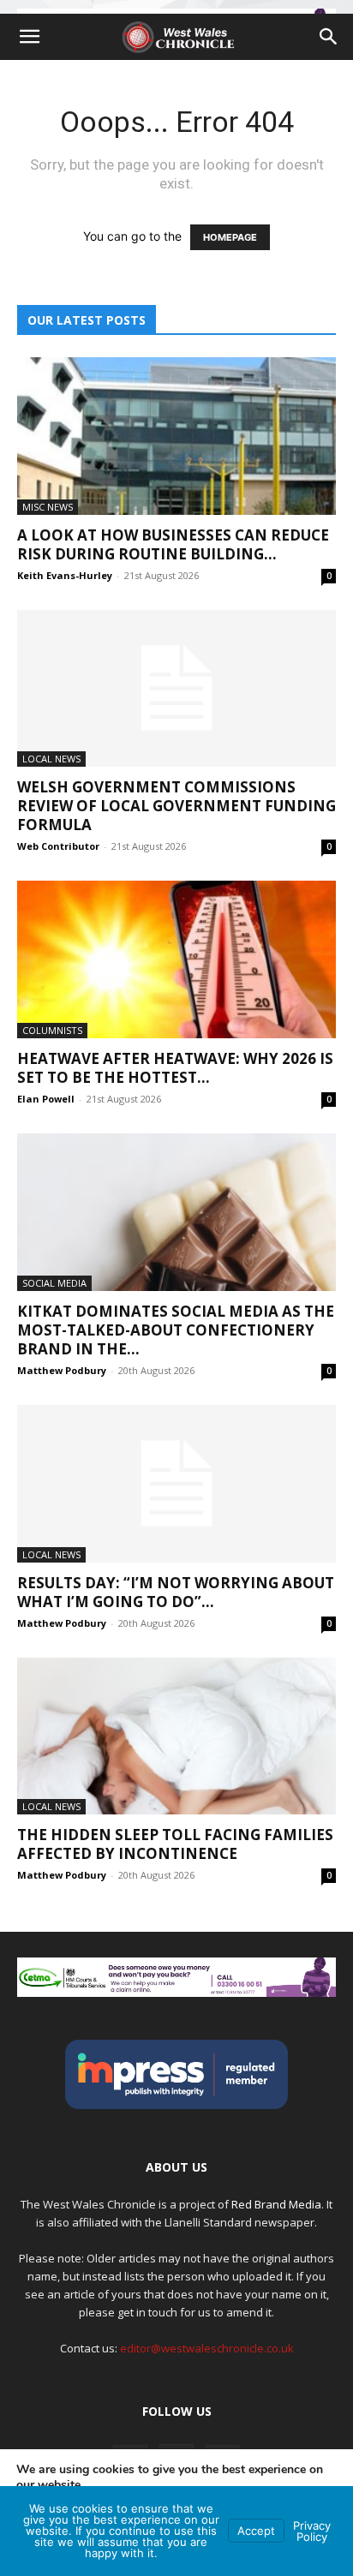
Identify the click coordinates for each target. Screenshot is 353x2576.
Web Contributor (58, 846)
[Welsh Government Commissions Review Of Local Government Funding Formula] (176, 689)
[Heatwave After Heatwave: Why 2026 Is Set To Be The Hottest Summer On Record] (176, 959)
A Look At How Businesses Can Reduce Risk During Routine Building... (173, 544)
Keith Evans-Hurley (65, 575)
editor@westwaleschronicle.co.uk (207, 2348)
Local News (51, 759)
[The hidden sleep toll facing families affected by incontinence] (176, 1736)
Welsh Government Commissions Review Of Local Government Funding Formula (176, 806)
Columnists (52, 1030)
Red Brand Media (276, 2204)
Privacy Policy (312, 2531)
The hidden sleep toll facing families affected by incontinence (175, 1844)
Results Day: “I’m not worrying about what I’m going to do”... (176, 1592)
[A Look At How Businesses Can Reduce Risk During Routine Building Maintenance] (176, 436)
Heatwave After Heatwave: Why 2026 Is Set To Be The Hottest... (175, 1068)
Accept (256, 2531)
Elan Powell (46, 1099)
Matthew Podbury (62, 1370)
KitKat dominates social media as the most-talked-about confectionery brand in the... (176, 1330)
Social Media (54, 1283)
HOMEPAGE (230, 237)
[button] (29, 37)
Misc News (48, 507)
